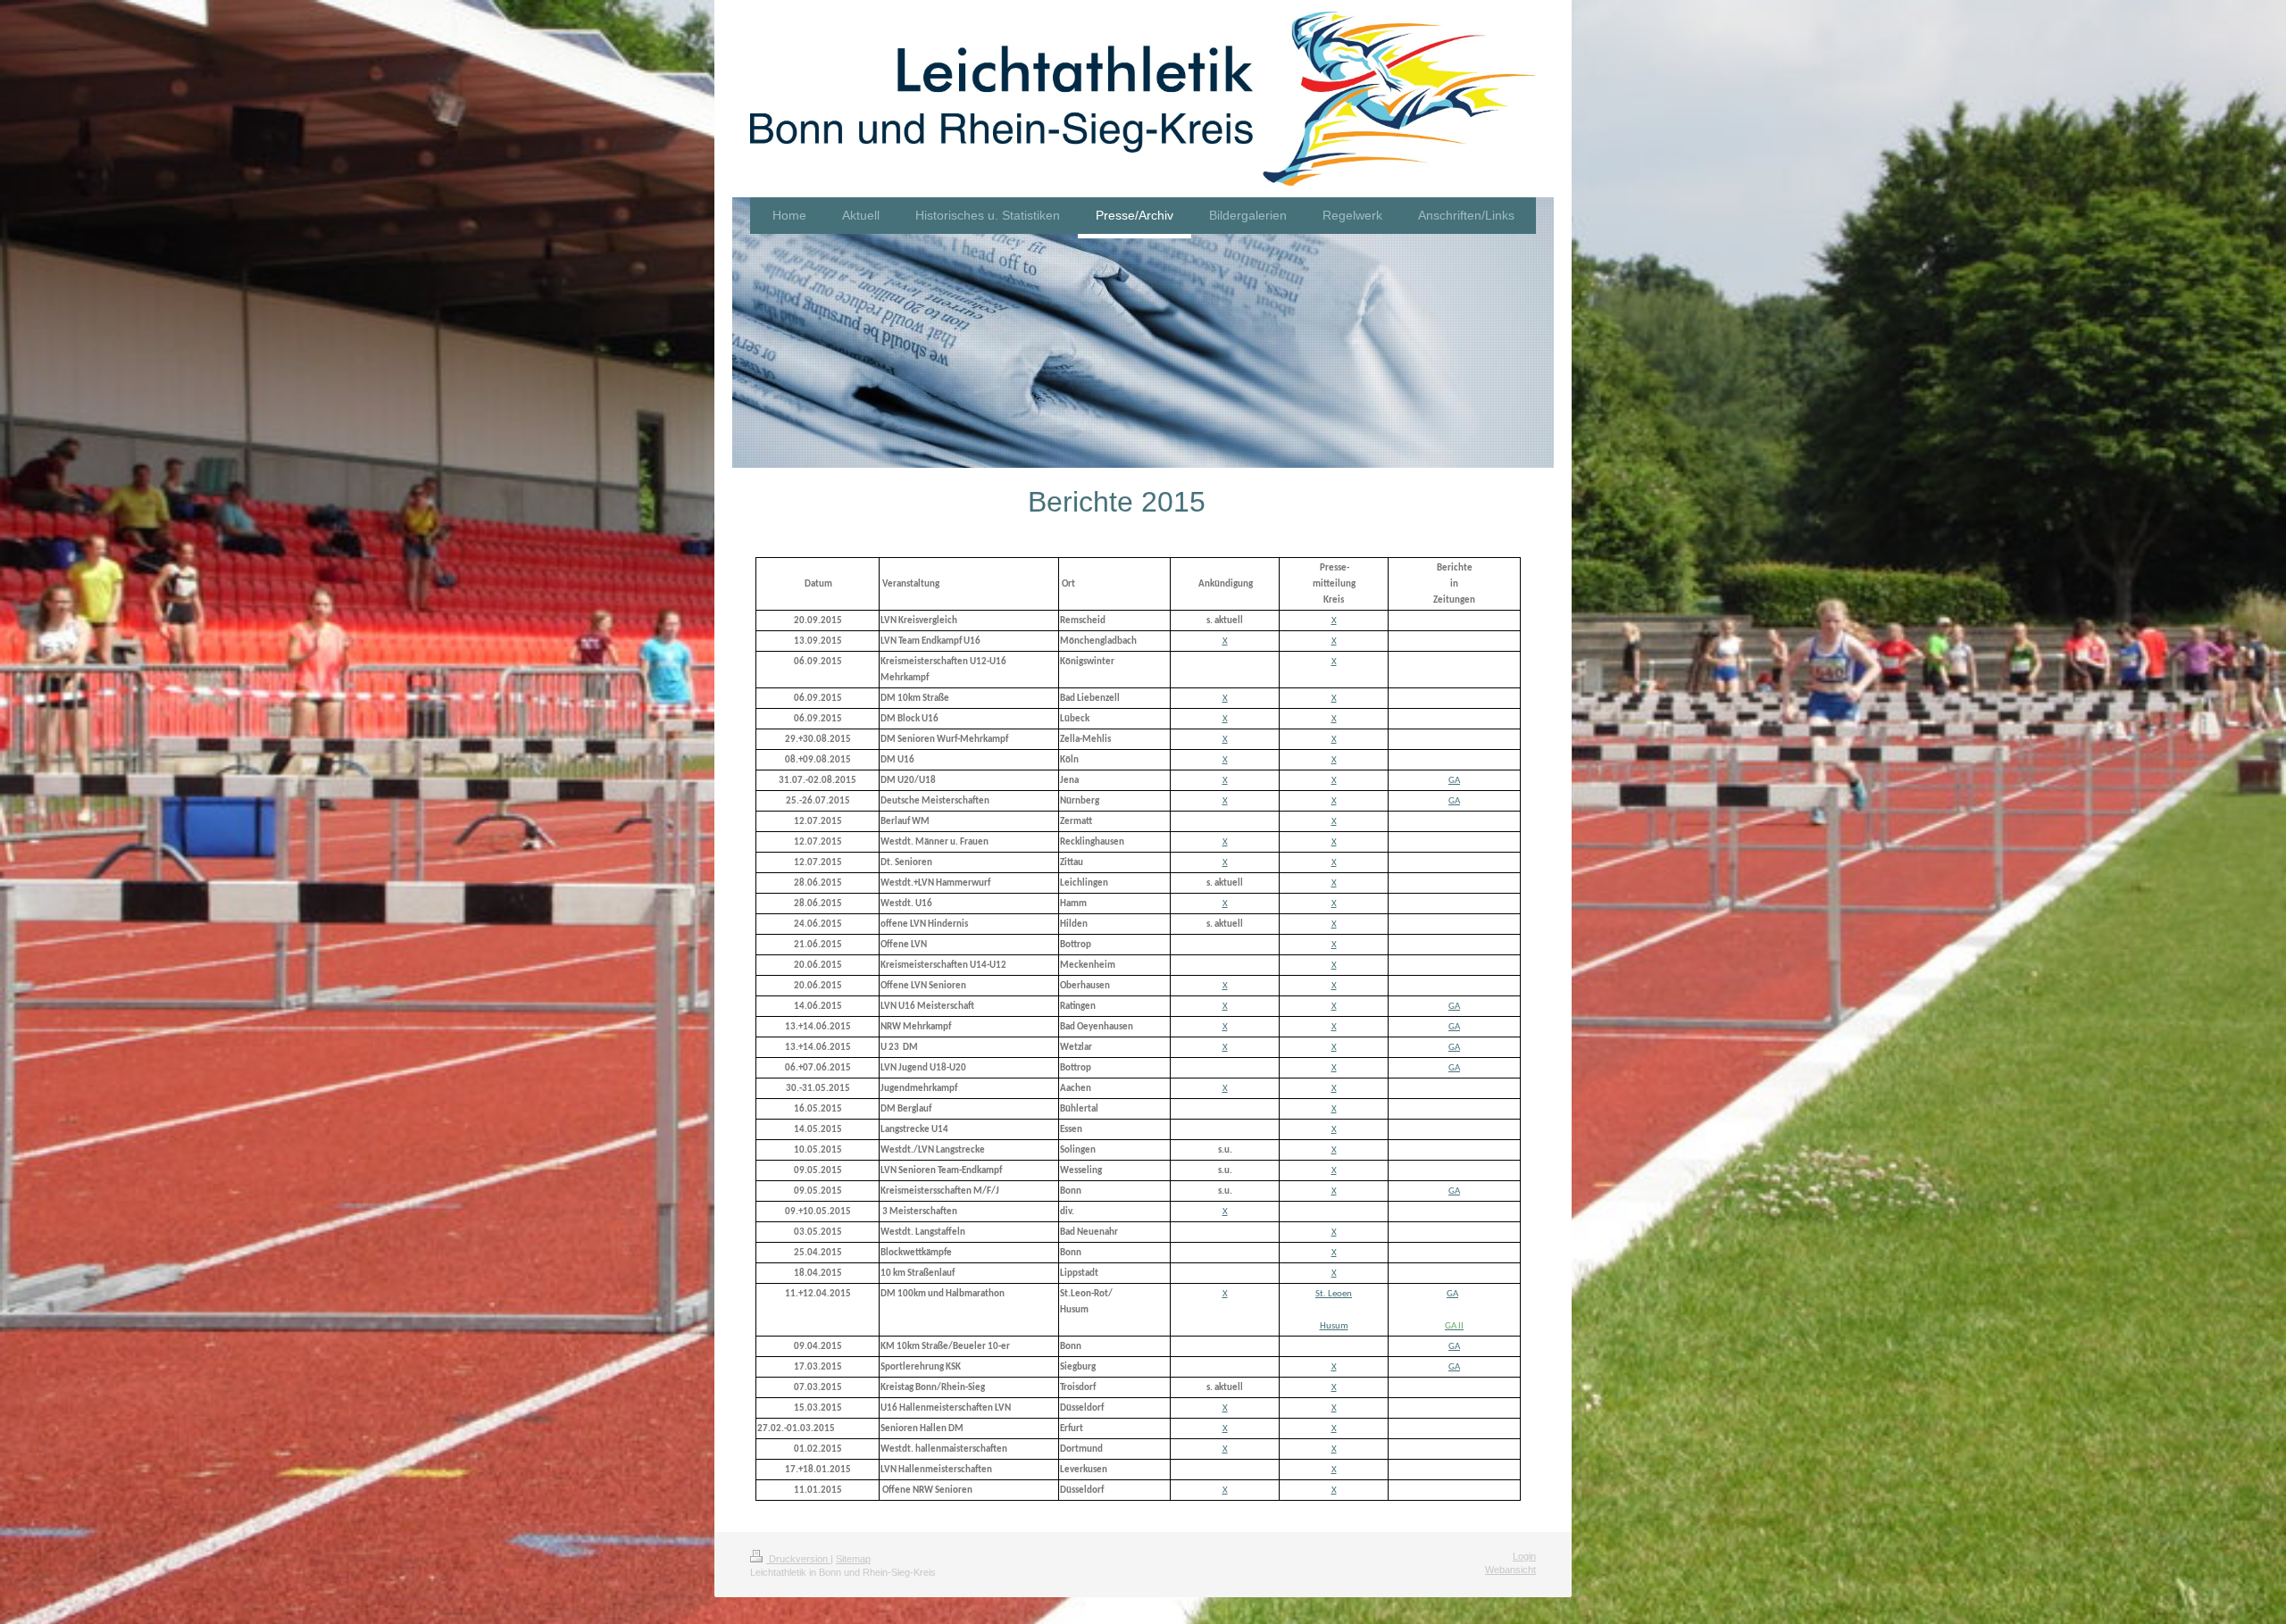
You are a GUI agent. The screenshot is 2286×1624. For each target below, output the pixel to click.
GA (1454, 781)
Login (1524, 1556)
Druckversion (798, 1559)
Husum (1334, 1326)
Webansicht (1510, 1570)
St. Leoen (1334, 1294)
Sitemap (853, 1559)
